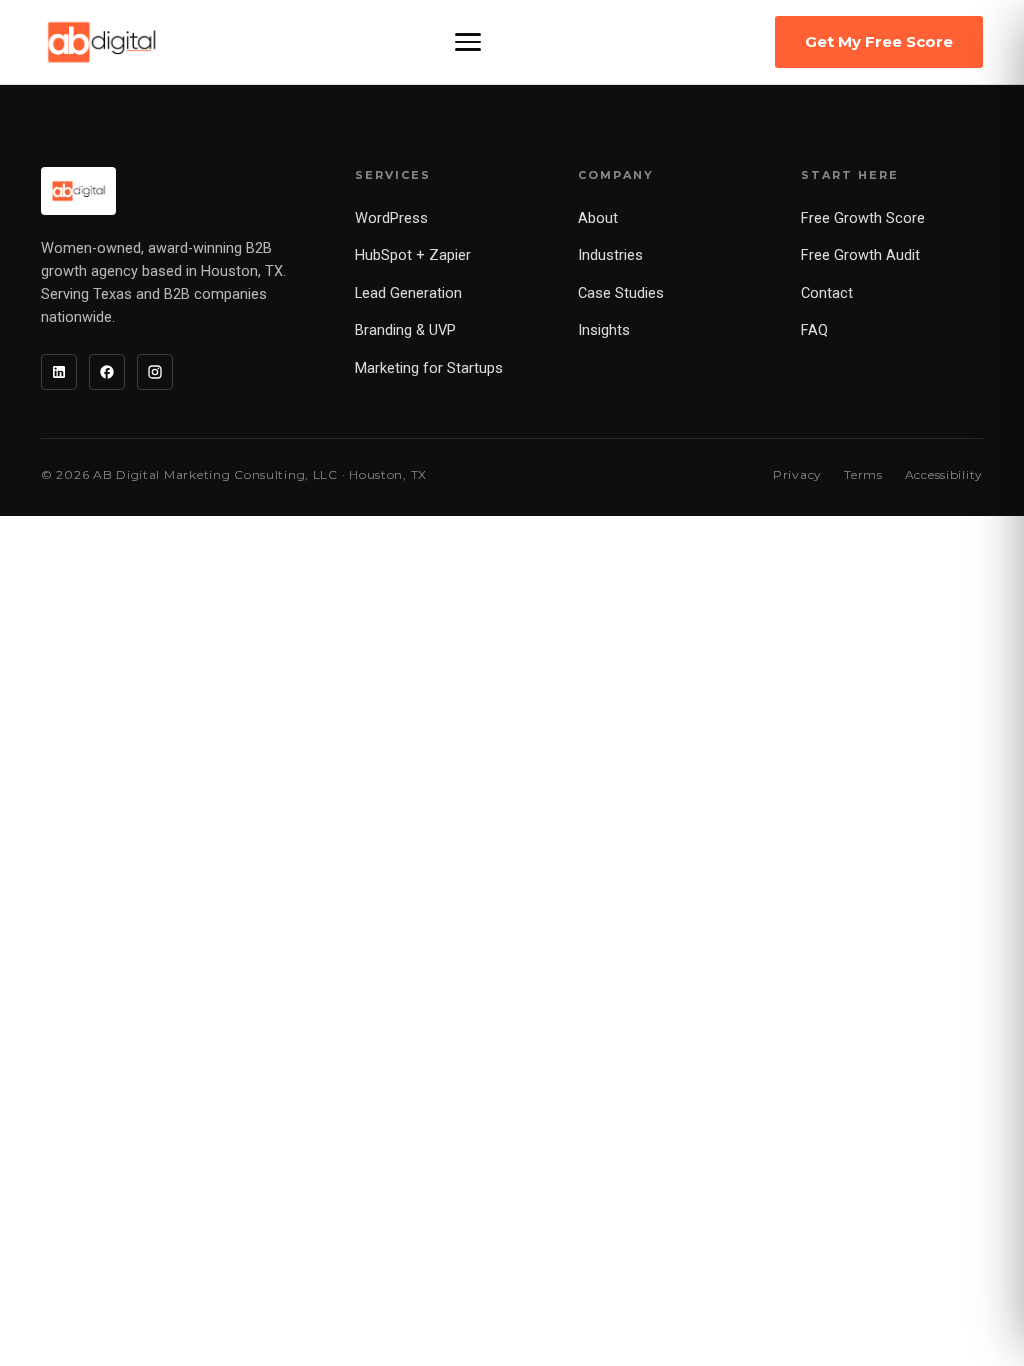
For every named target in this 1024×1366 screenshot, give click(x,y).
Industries (610, 255)
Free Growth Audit (860, 255)
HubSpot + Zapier (413, 255)
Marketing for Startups (429, 368)
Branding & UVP (405, 330)
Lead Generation (408, 293)
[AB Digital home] (101, 42)
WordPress (391, 218)
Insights (604, 330)
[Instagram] (155, 372)
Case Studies (621, 293)
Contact (827, 293)
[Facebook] (107, 372)
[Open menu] (468, 42)
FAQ (814, 330)
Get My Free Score (879, 41)
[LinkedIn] (59, 372)
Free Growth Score (863, 218)
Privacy (797, 474)
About (598, 218)
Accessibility (944, 474)
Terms (863, 474)
